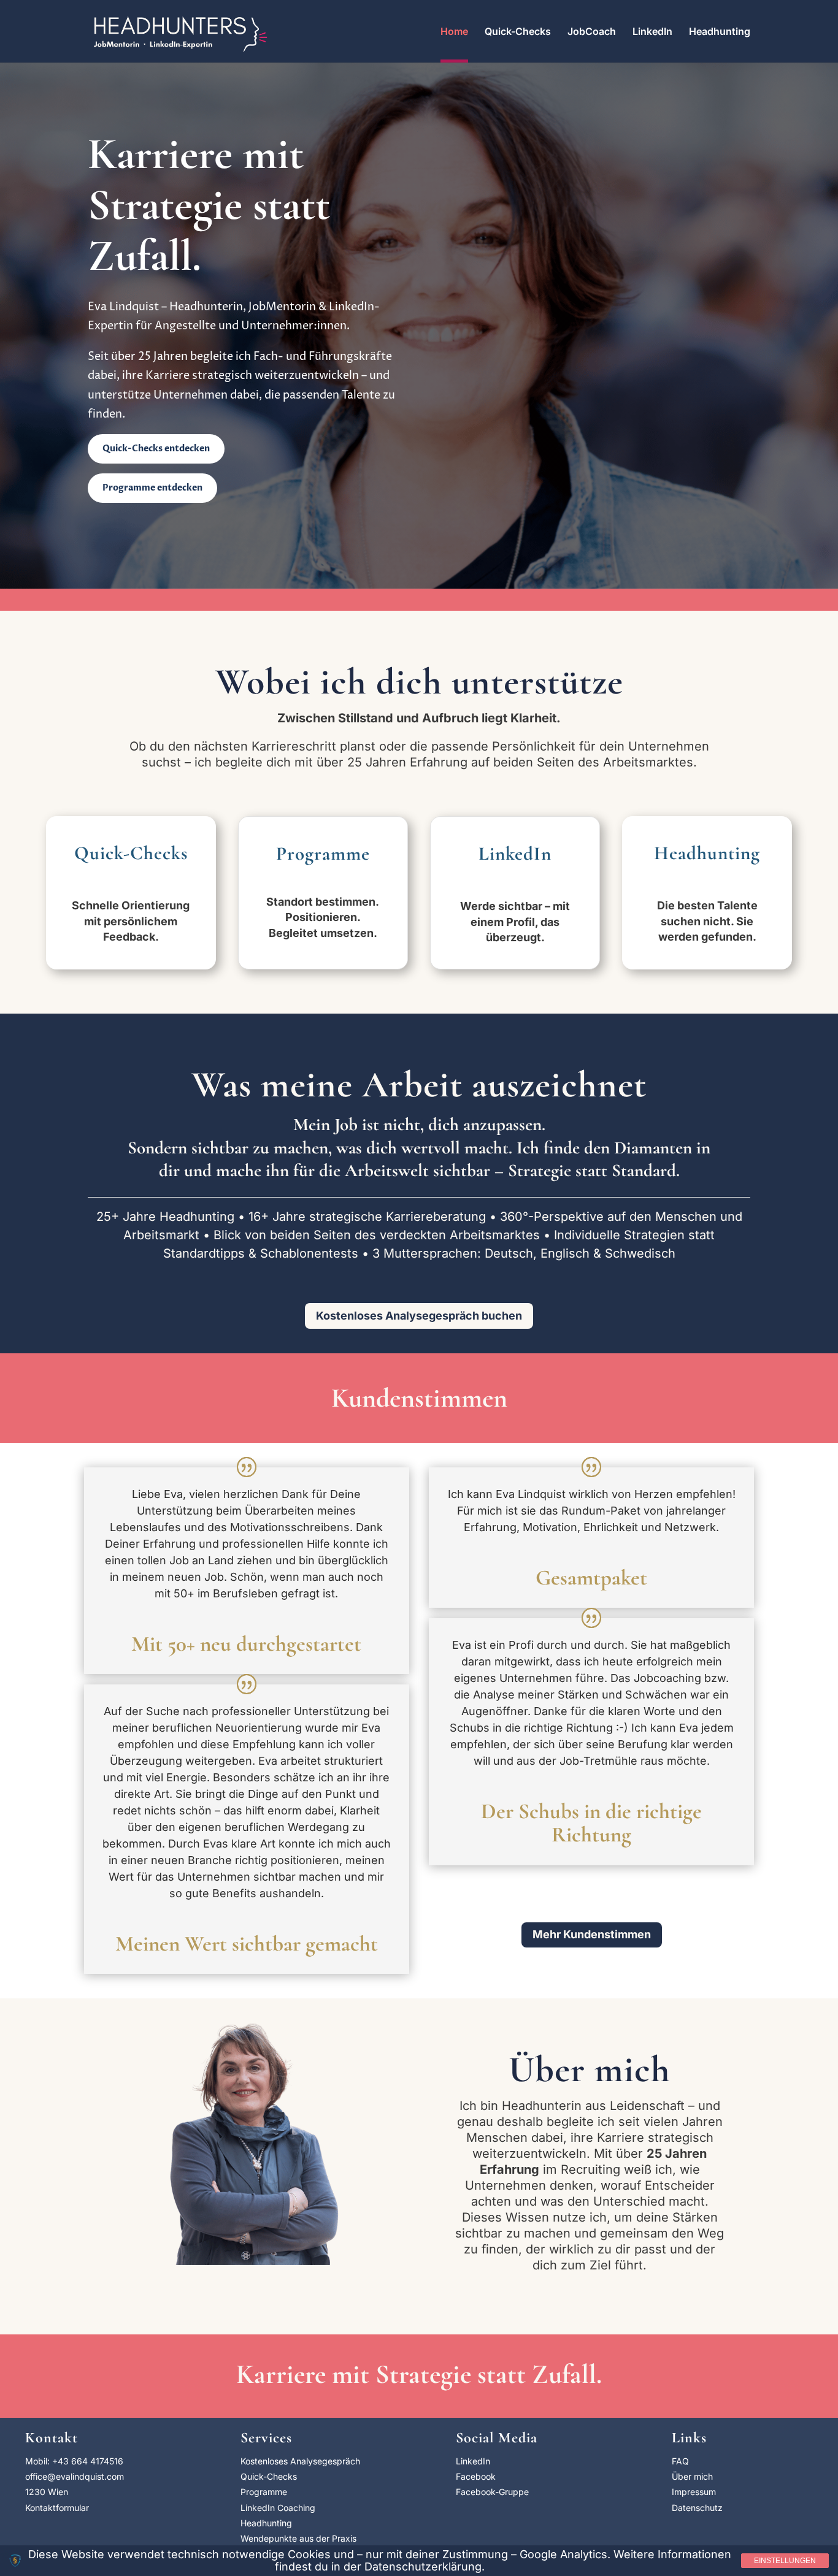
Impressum (694, 2492)
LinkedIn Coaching (278, 2508)
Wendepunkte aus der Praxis (298, 2538)
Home (454, 32)
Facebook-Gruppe (492, 2492)
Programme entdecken (152, 488)
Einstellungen (785, 2561)
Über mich (692, 2476)
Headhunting (720, 32)
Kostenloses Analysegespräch (300, 2461)
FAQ (680, 2461)
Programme (264, 2492)
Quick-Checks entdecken (156, 449)
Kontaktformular (57, 2508)
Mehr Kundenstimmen (592, 1934)
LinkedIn (652, 32)
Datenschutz (697, 2508)
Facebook (476, 2476)
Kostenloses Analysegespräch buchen (419, 1316)
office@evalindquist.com (75, 2476)
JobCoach (592, 32)
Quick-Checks (518, 32)
